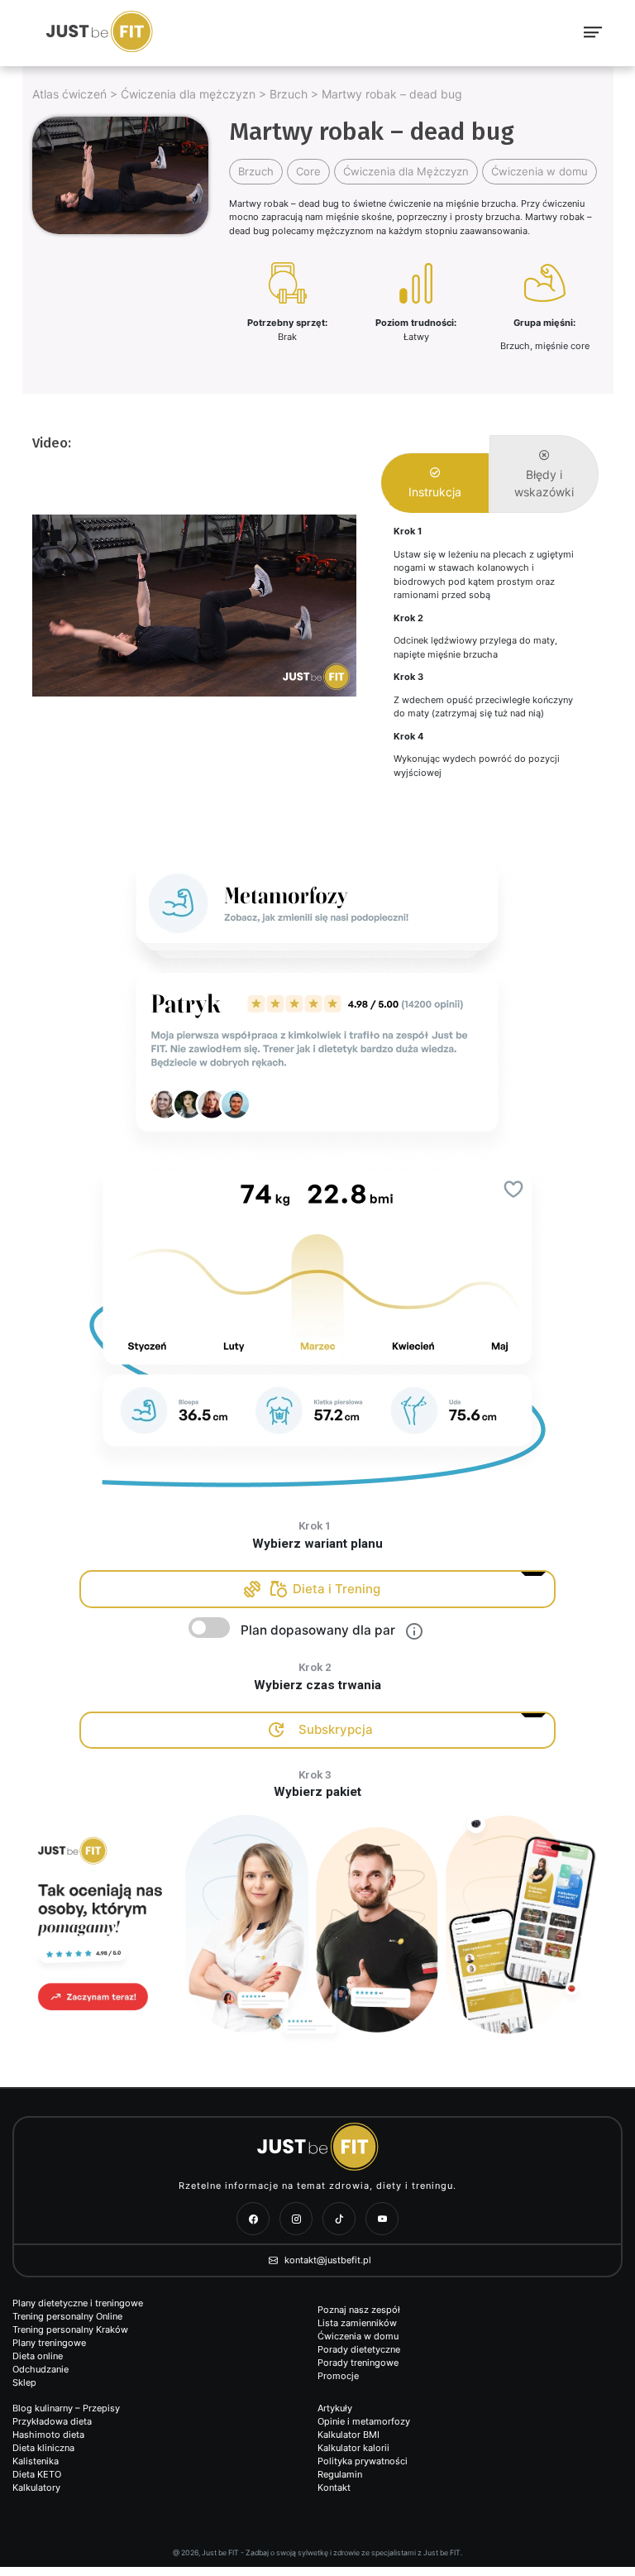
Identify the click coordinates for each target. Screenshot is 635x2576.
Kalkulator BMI (349, 2435)
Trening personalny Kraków (70, 2329)
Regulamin (340, 2474)
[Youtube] (382, 2219)
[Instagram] (296, 2219)
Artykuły (335, 2408)
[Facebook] (253, 2219)
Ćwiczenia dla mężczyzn (188, 94)
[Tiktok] (339, 2219)
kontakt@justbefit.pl (327, 2260)
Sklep (24, 2382)
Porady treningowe (358, 2363)
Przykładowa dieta (52, 2421)
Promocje (338, 2376)
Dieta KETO (37, 2474)
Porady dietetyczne (359, 2349)
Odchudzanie (41, 2369)
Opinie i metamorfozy (364, 2421)
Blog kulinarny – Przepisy (66, 2408)
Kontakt (334, 2487)
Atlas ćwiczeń (69, 94)
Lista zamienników (357, 2323)
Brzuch (289, 94)
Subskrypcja (336, 1729)
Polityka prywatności (363, 2461)
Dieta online (38, 2356)
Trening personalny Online (67, 2316)
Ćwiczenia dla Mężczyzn (406, 171)
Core (308, 171)
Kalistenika (36, 2461)
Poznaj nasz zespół (359, 2310)
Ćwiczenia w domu (540, 171)
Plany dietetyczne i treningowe (78, 2303)
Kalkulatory (36, 2487)
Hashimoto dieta (48, 2435)
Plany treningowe (49, 2343)
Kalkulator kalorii (353, 2448)
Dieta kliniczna (43, 2448)
